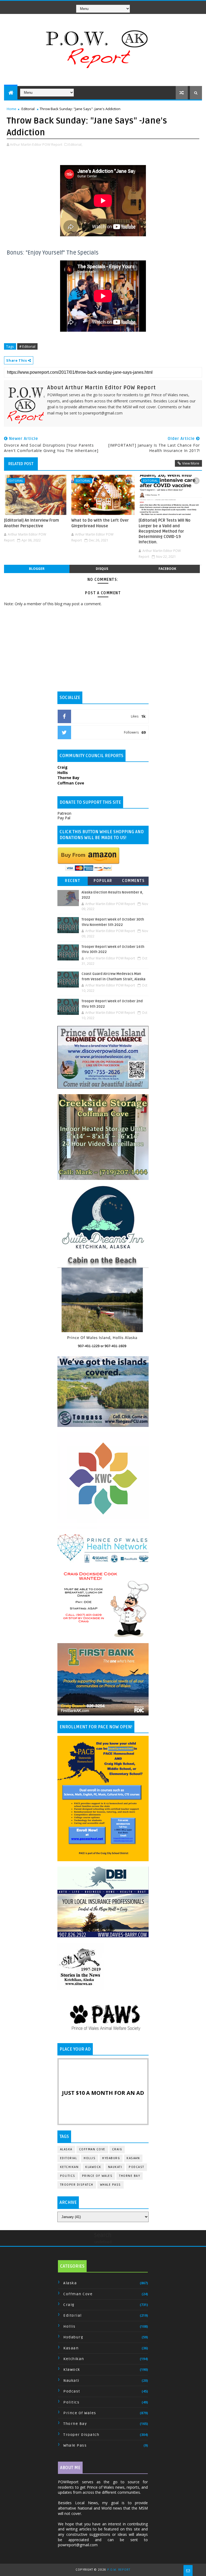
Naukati (115, 2167)
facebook (167, 569)
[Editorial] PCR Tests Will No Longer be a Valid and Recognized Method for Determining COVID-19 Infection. (165, 531)
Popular (103, 881)
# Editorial (27, 346)
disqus (102, 569)
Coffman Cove (92, 2149)
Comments (133, 881)
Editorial (28, 109)
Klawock (93, 2167)
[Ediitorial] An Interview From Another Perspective (32, 523)
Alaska (66, 2149)
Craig (117, 2149)
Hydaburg (111, 2158)
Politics (68, 2176)
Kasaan (133, 2158)
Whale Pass (111, 2185)
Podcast (137, 2167)
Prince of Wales (97, 2176)
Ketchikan (69, 2167)
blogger (37, 569)
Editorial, (75, 144)
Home (12, 109)
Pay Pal (64, 818)
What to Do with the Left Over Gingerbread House (100, 523)
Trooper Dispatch (77, 2185)
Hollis (90, 2158)
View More (191, 463)
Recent (73, 881)
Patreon (64, 813)
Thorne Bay (130, 2176)
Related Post (21, 464)
